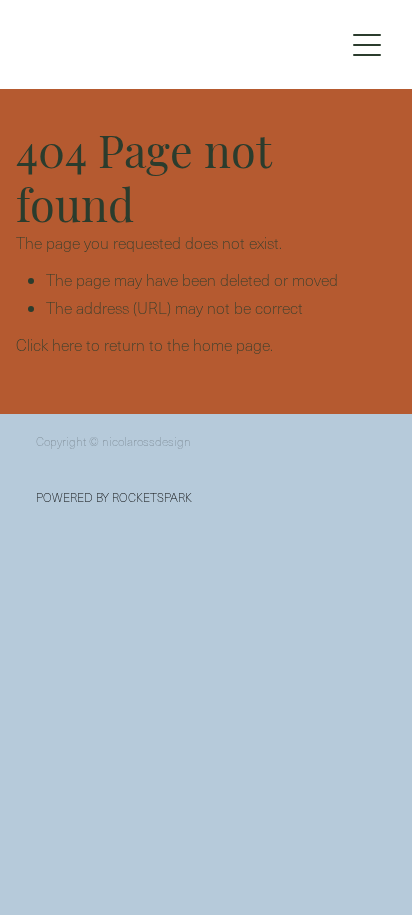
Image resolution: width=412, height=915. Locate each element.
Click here (49, 344)
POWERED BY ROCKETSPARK (114, 497)
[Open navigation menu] (367, 45)
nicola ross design (160, 44)
